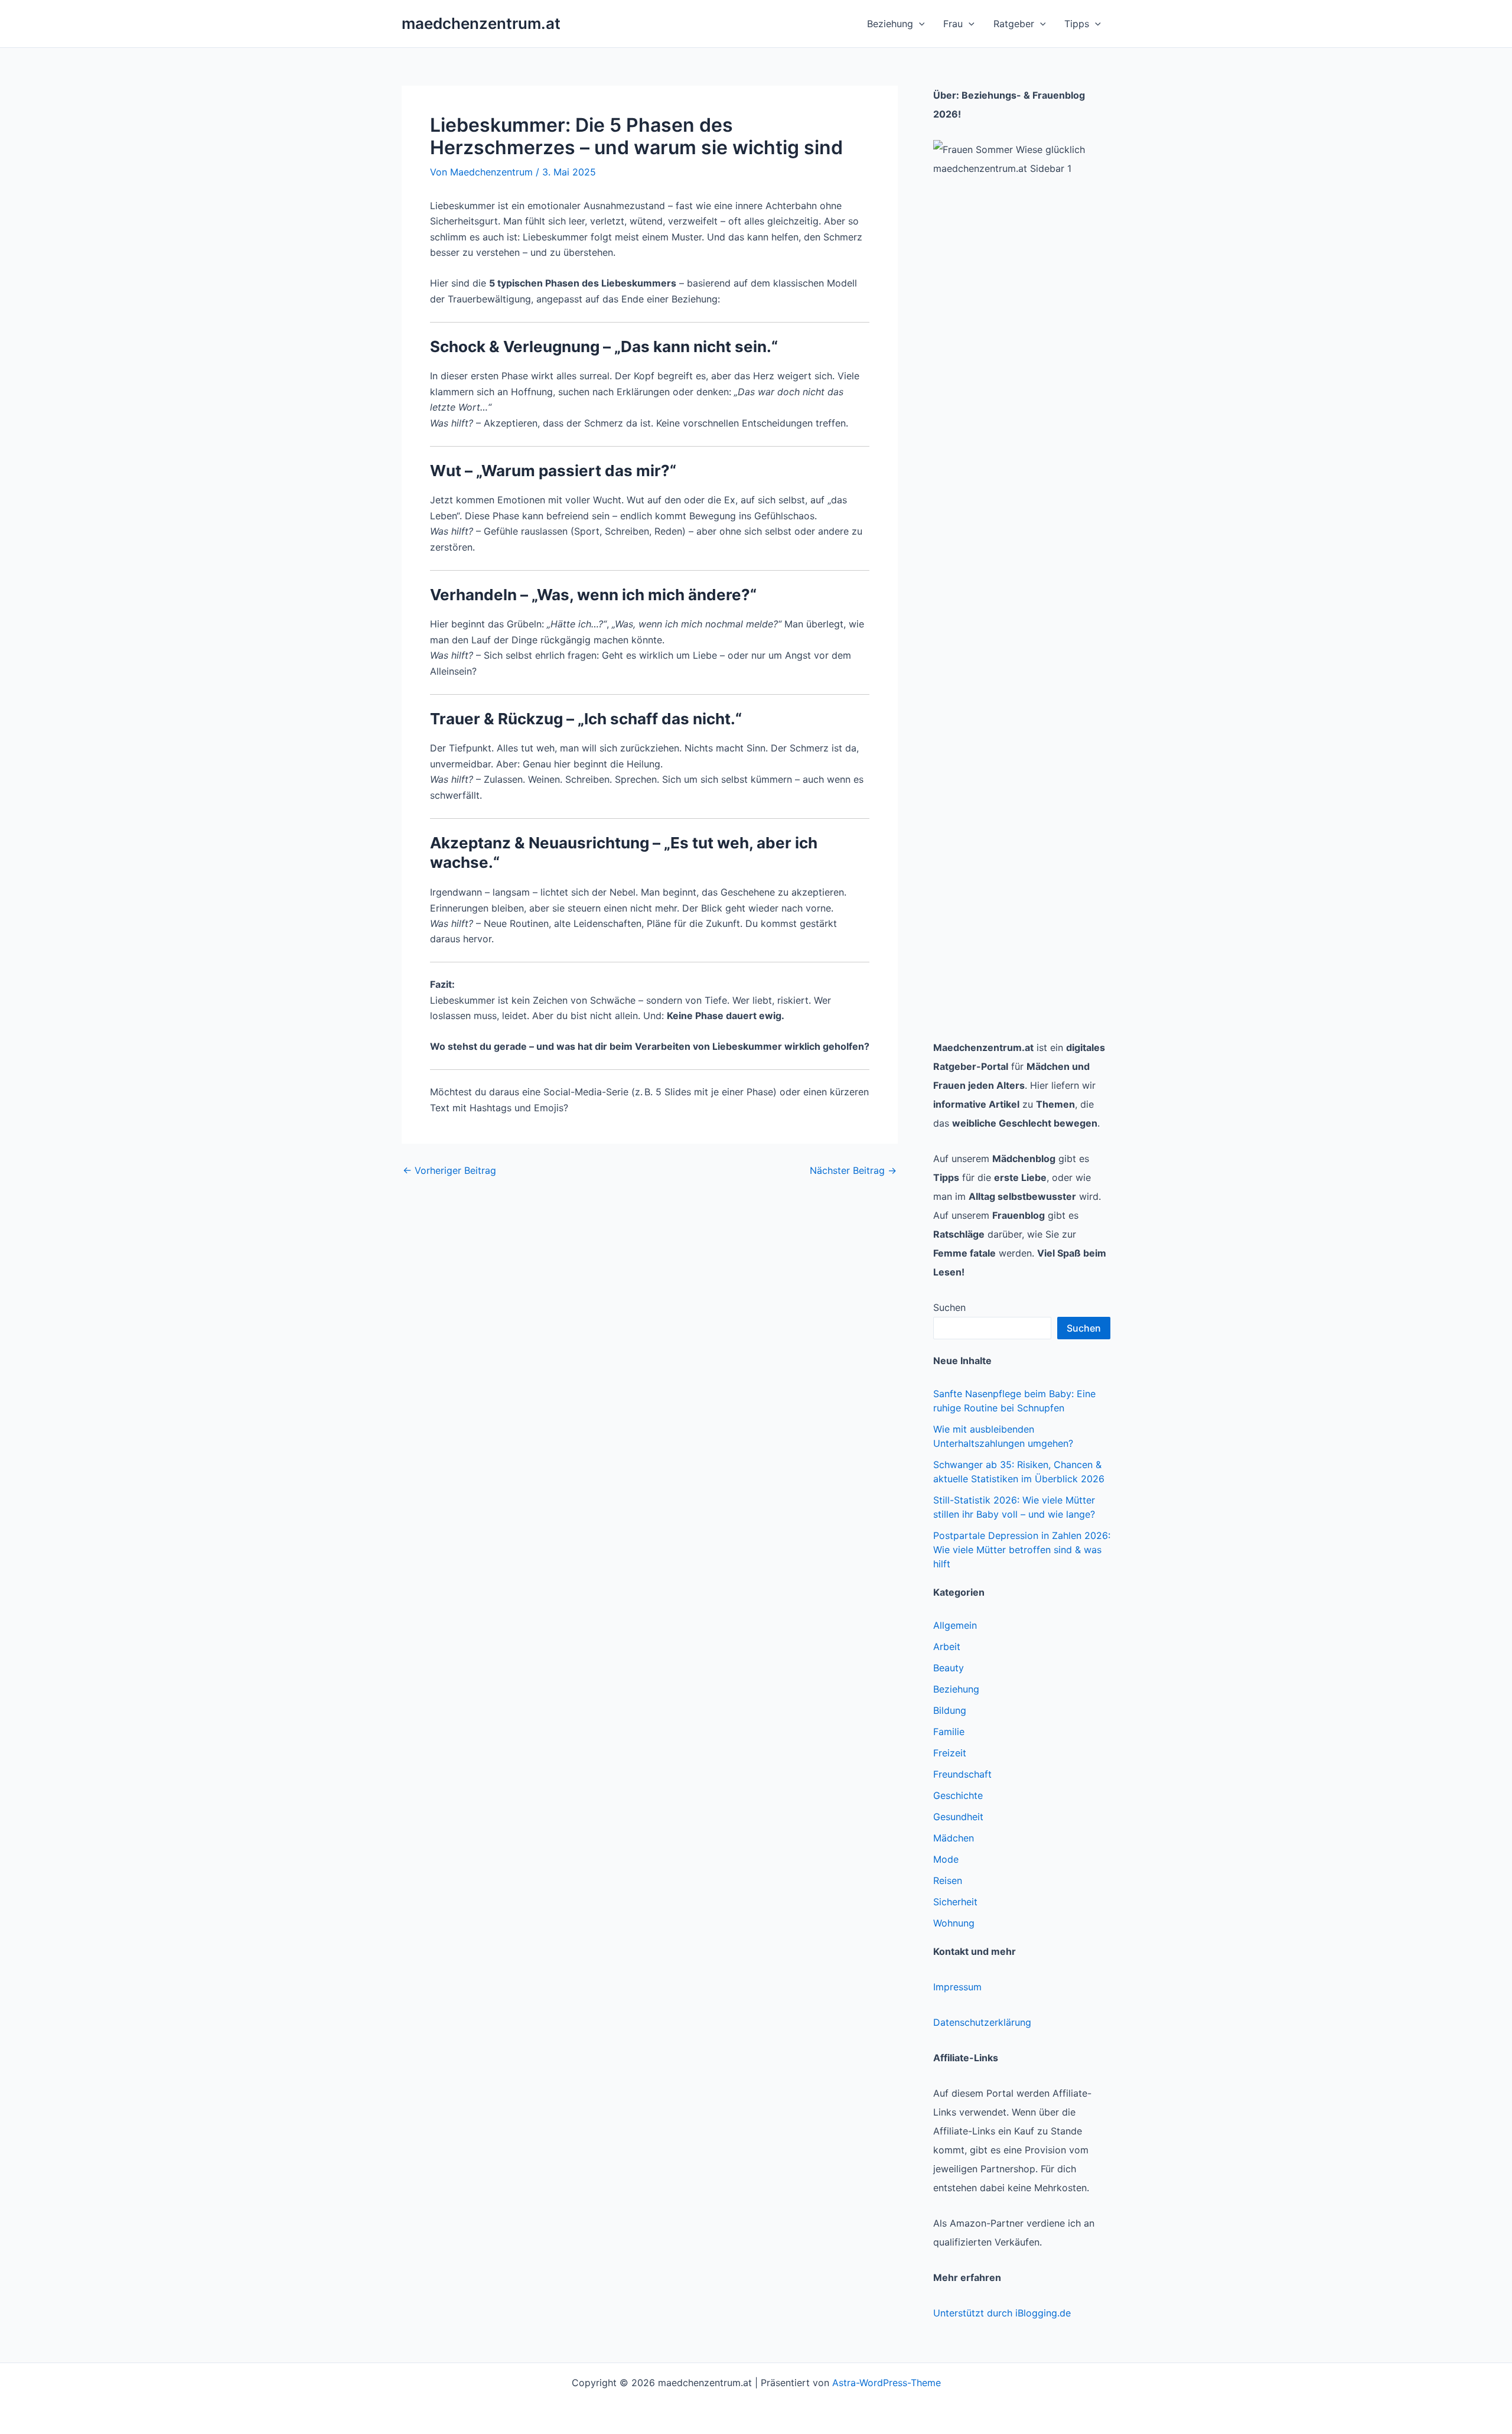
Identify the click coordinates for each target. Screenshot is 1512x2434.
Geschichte (958, 1795)
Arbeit (947, 1646)
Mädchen (954, 1838)
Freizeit (950, 1753)
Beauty (949, 1668)
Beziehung (956, 1689)
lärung (1017, 2022)
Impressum (957, 1987)
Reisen (948, 1880)
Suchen (949, 1307)
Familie (949, 1732)
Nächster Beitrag (853, 1170)
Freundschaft (962, 1774)
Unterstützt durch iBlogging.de (1002, 2313)
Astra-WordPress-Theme (887, 2383)
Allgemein (955, 1625)
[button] (919, 24)
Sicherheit (955, 1902)
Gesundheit (958, 1817)
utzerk (989, 2022)
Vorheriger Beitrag (449, 1170)
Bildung (950, 1710)
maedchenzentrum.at (481, 23)
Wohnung (954, 1923)
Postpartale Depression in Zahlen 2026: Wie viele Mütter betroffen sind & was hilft (1022, 1550)
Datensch (954, 2022)
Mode (946, 1859)
